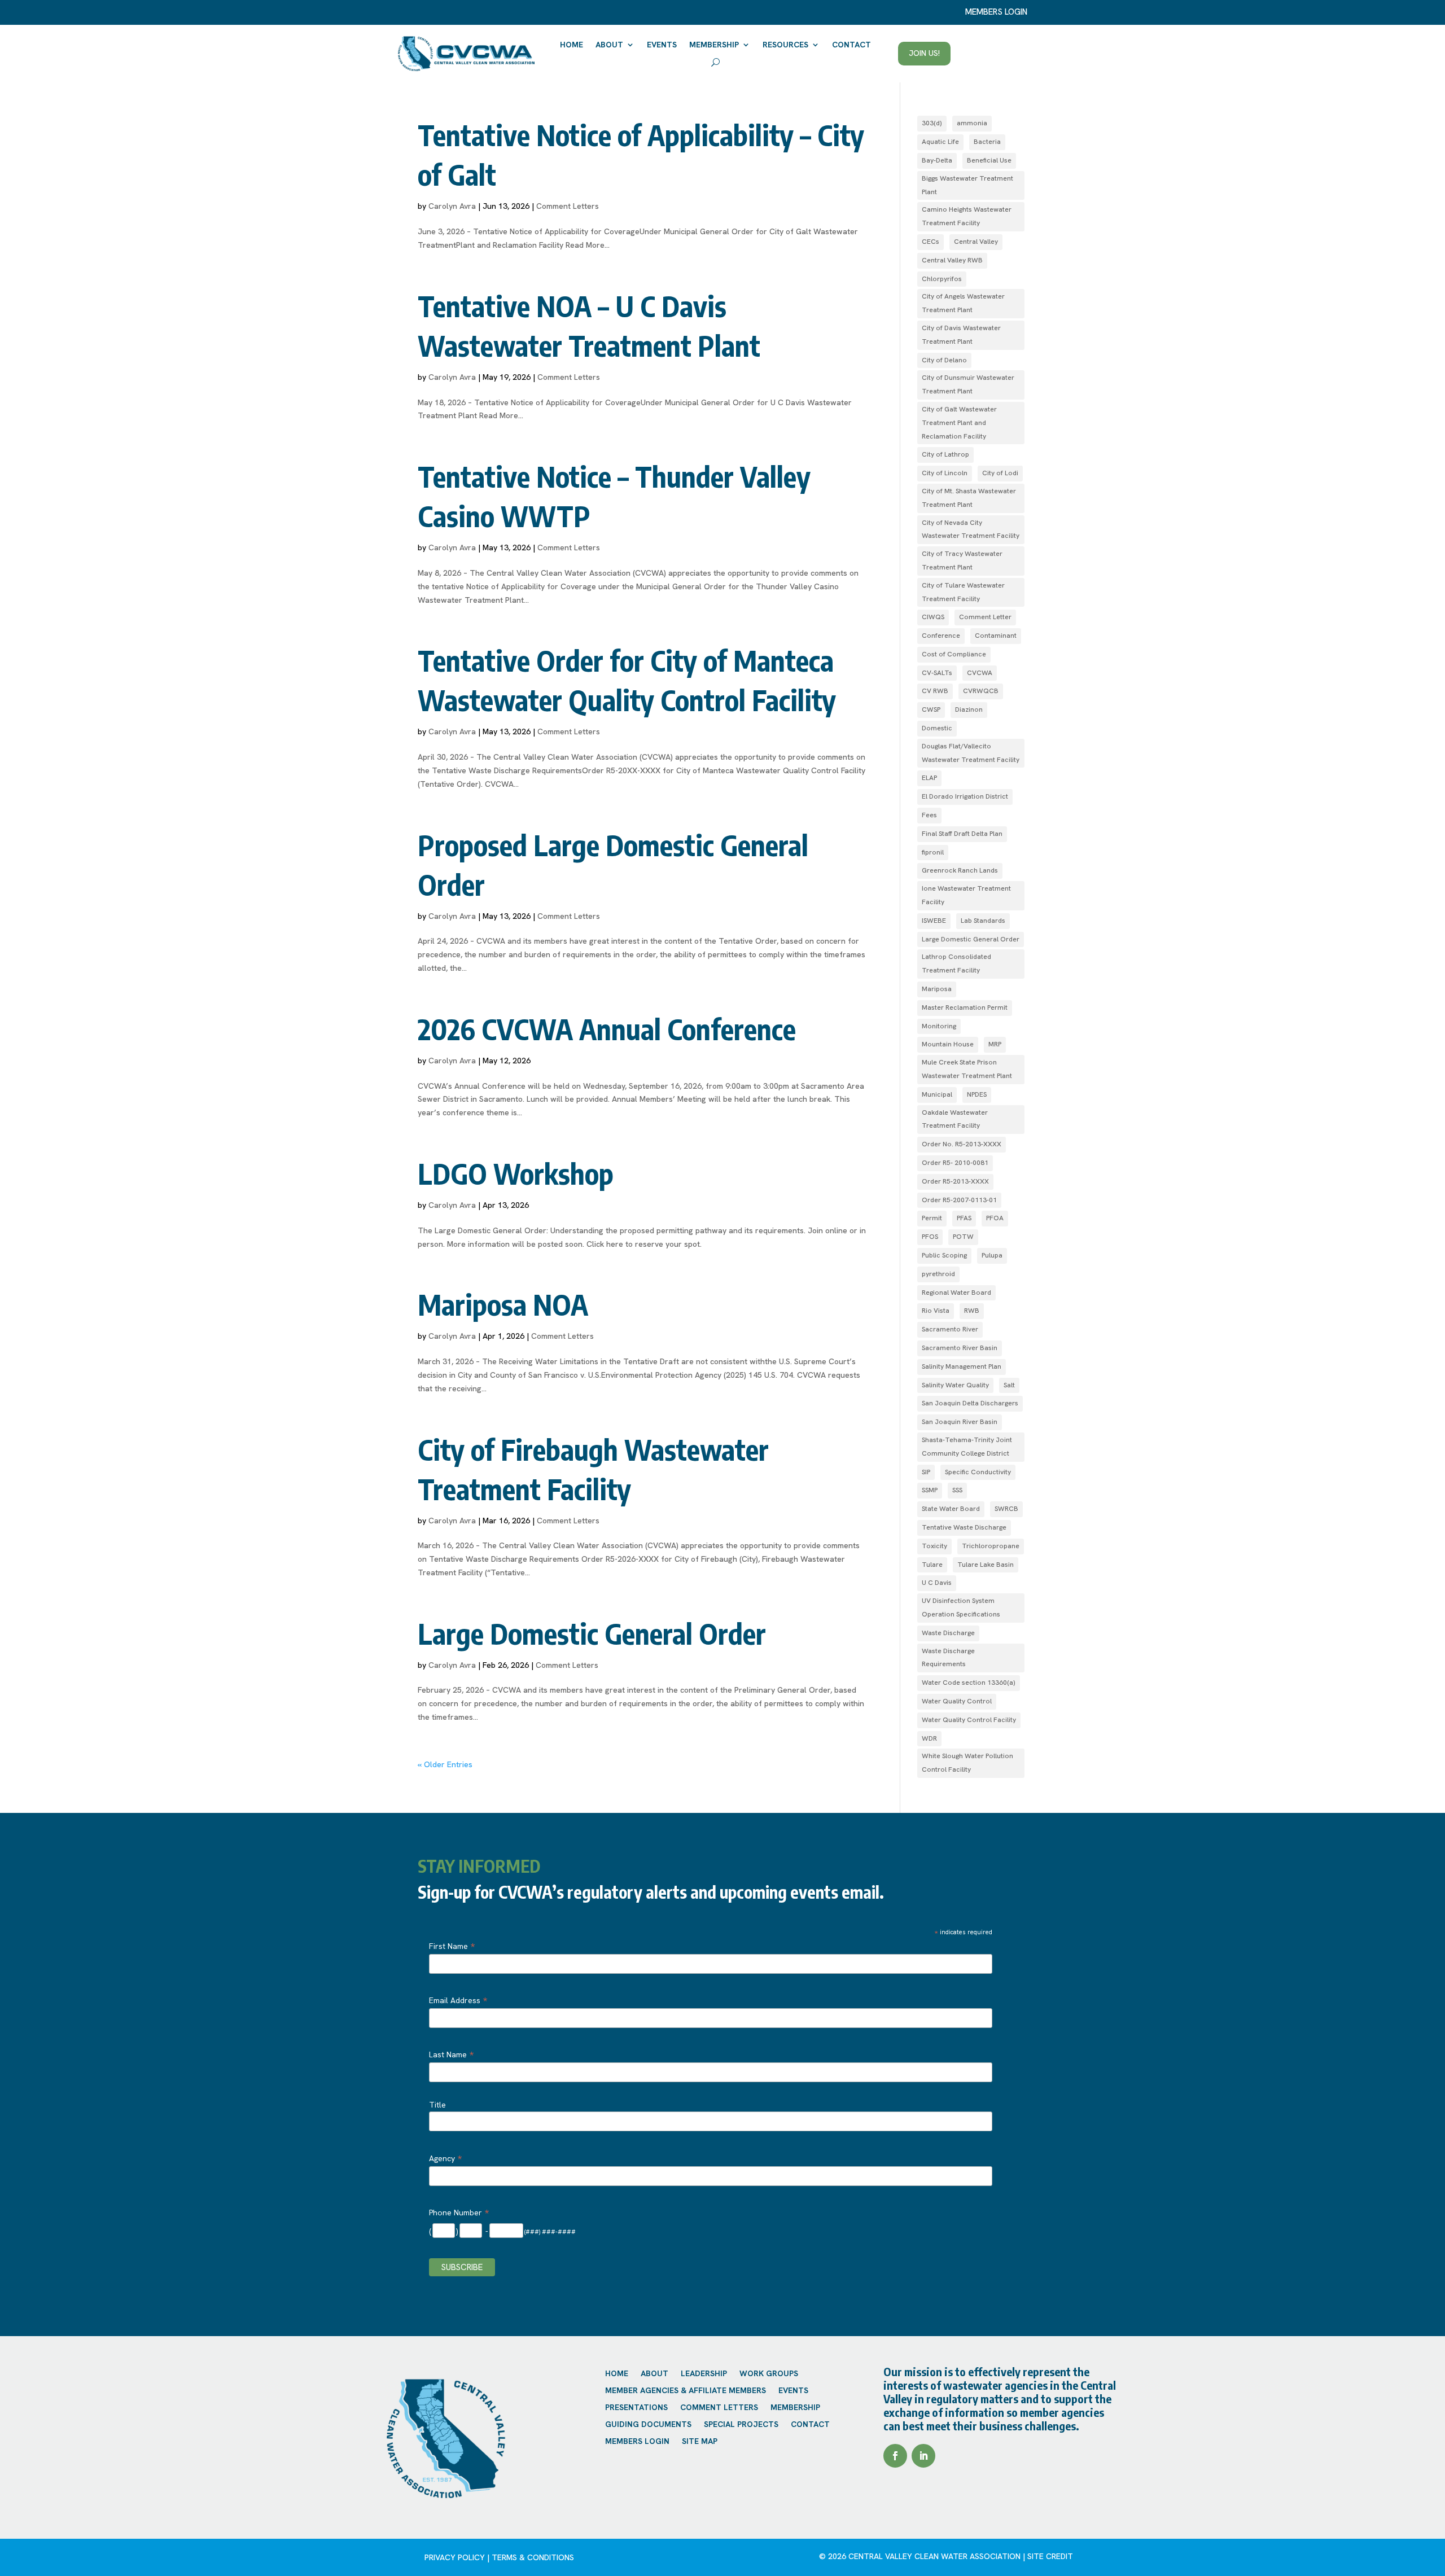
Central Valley (976, 242)
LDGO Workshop (516, 1173)
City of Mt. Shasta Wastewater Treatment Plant (969, 498)
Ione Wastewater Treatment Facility (966, 895)
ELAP (929, 778)
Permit (932, 1218)
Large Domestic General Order (592, 1633)
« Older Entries (445, 1764)
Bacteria (987, 142)
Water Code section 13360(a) (969, 1683)
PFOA (995, 1218)
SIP (926, 1472)
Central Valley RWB (952, 260)
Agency (445, 2158)
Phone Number (459, 2213)
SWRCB (1006, 1509)
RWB (972, 1311)
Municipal (937, 1094)
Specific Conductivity (978, 1472)
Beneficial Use (989, 160)
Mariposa (937, 989)
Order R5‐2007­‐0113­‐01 (959, 1200)
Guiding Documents (648, 2425)
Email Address (458, 2000)
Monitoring (939, 1026)
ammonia (972, 123)
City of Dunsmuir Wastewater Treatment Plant (968, 384)
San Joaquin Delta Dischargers (970, 1403)
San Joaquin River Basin (960, 1422)
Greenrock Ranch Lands (960, 870)
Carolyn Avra (452, 206)
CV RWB (935, 691)
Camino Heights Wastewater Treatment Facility (967, 216)
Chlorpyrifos (942, 279)
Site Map (700, 2442)
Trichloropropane (991, 1546)
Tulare (932, 1565)
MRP (995, 1044)
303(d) (932, 123)
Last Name (451, 2054)
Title (437, 2105)
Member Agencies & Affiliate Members (686, 2391)
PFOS (930, 1237)
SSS (957, 1490)
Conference (941, 636)
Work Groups (769, 2374)
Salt (1009, 1385)
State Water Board (951, 1509)
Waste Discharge (948, 1633)
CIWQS (933, 617)
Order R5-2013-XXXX (955, 1181)
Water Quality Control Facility (969, 1720)
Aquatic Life (940, 142)
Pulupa (992, 1255)
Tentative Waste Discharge (964, 1527)
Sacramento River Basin (960, 1348)
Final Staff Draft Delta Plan (962, 834)
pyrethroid (938, 1274)
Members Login (637, 2442)
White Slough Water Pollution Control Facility (967, 1763)
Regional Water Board (956, 1293)
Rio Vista (936, 1311)
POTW (963, 1237)
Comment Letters (568, 206)
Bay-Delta (937, 160)
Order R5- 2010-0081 (955, 1163)
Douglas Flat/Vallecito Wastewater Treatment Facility (971, 753)
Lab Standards (983, 921)
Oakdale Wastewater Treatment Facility (955, 1119)
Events (662, 45)
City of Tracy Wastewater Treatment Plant (962, 560)
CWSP (931, 709)
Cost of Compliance (954, 654)
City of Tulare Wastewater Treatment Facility (963, 592)
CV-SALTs (937, 673)
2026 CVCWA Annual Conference (607, 1029)
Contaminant (996, 636)
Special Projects (741, 2425)
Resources (785, 45)
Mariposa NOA (503, 1304)
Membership (714, 45)
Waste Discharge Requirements (948, 1658)
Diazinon (969, 709)
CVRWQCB (981, 691)
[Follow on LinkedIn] (923, 2456)
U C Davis (937, 1583)
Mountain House (948, 1044)
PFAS (964, 1218)
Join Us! (924, 53)
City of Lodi (1000, 473)
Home (572, 45)
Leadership (704, 2374)
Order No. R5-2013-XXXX (962, 1144)
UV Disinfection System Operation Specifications (961, 1607)
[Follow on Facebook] (895, 2456)
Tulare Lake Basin (986, 1565)
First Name (452, 1946)
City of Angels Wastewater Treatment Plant (963, 303)
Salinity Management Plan (962, 1366)
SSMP (930, 1490)
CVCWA (980, 673)
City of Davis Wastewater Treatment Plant (961, 335)
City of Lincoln (945, 473)
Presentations (636, 2408)
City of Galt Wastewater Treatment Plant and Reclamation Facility (959, 423)
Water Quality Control (957, 1701)
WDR (929, 1738)
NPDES (977, 1094)
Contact (851, 45)
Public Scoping (944, 1255)
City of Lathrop (945, 454)
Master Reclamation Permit (965, 1007)
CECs (931, 242)
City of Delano (944, 360)
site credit (1050, 2556)
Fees (929, 815)
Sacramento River (950, 1329)
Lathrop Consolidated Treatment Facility (956, 963)
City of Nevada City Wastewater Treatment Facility (971, 529)
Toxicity (934, 1546)
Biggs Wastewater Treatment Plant (967, 185)
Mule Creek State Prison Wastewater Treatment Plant (967, 1069)
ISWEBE (934, 921)
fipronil (933, 852)
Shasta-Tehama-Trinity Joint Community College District (967, 1447)
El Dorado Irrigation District (965, 796)
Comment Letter (985, 617)
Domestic (937, 728)
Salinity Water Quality (955, 1385)
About (609, 45)
